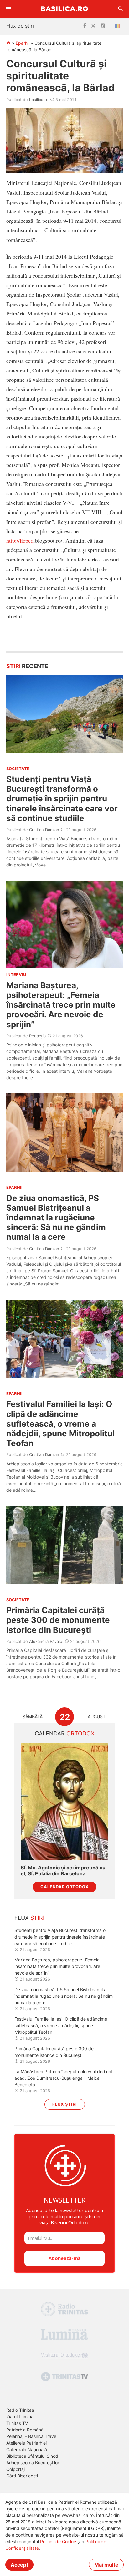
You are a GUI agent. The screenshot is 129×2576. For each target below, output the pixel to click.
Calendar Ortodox (64, 1887)
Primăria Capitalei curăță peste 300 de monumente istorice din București (58, 1620)
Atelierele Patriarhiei (26, 2443)
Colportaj (15, 2469)
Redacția (37, 1036)
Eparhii (23, 43)
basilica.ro (39, 100)
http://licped (20, 540)
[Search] (121, 9)
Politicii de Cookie (58, 2541)
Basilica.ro (64, 9)
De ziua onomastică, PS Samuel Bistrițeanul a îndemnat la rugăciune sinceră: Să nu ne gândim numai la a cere (56, 1218)
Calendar (65, 1733)
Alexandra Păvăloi (46, 1641)
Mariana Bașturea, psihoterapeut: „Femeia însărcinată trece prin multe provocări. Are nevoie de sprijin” (61, 1005)
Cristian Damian (44, 830)
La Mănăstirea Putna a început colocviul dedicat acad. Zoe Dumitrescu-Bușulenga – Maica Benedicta (64, 2078)
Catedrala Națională (27, 2449)
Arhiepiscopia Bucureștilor (33, 2463)
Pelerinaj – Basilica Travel (32, 2436)
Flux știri (65, 2104)
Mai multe (106, 2565)
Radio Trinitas (20, 2410)
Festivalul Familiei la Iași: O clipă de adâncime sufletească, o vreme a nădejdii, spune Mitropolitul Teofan (60, 1423)
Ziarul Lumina (20, 2417)
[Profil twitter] (93, 26)
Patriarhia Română (25, 2430)
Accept (19, 2565)
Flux (29, 1918)
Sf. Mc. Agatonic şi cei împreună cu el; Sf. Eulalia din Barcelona (63, 1871)
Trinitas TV (17, 2423)
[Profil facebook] (85, 26)
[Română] (119, 26)
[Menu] (8, 9)
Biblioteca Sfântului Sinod (32, 2456)
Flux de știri (20, 26)
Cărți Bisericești (22, 2476)
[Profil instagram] (103, 26)
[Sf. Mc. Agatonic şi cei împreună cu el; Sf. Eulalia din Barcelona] (64, 1801)
